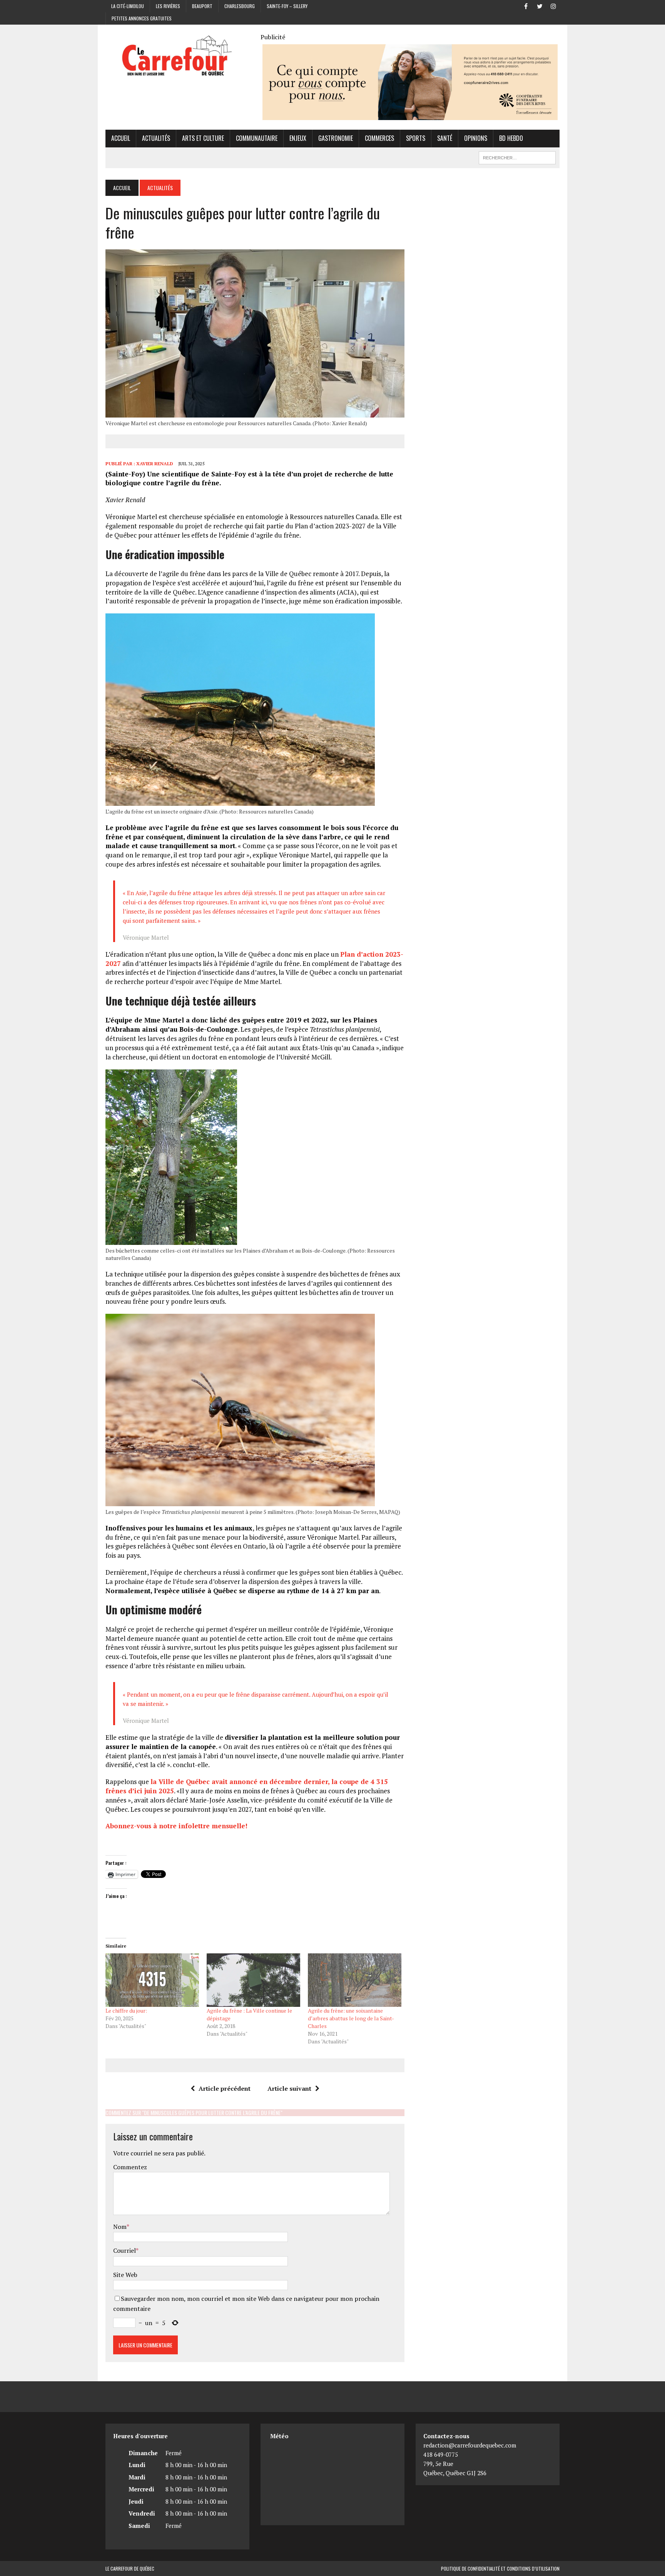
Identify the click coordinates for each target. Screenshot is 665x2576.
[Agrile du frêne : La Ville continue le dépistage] (253, 1980)
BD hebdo (511, 138)
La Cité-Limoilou (128, 6)
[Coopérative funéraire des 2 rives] (410, 115)
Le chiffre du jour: (126, 2011)
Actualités (156, 138)
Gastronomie (336, 138)
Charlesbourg (240, 6)
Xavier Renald (155, 464)
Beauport (202, 6)
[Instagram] (553, 5)
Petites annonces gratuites (142, 18)
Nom (120, 2227)
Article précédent (225, 2088)
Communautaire (257, 138)
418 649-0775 (441, 2454)
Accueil (121, 138)
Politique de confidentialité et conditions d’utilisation (500, 2568)
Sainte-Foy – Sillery (287, 6)
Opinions (476, 138)
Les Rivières (168, 6)
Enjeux (298, 138)
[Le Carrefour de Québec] (177, 56)
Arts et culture (203, 138)
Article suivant (289, 2088)
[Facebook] (526, 5)
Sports (416, 138)
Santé (445, 138)
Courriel (124, 2250)
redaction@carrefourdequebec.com (470, 2445)
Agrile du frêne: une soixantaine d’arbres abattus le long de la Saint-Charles (351, 2018)
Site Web (125, 2275)
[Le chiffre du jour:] (152, 1980)
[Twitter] (540, 5)
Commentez (130, 2167)
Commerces (379, 138)
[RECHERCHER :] (517, 157)
